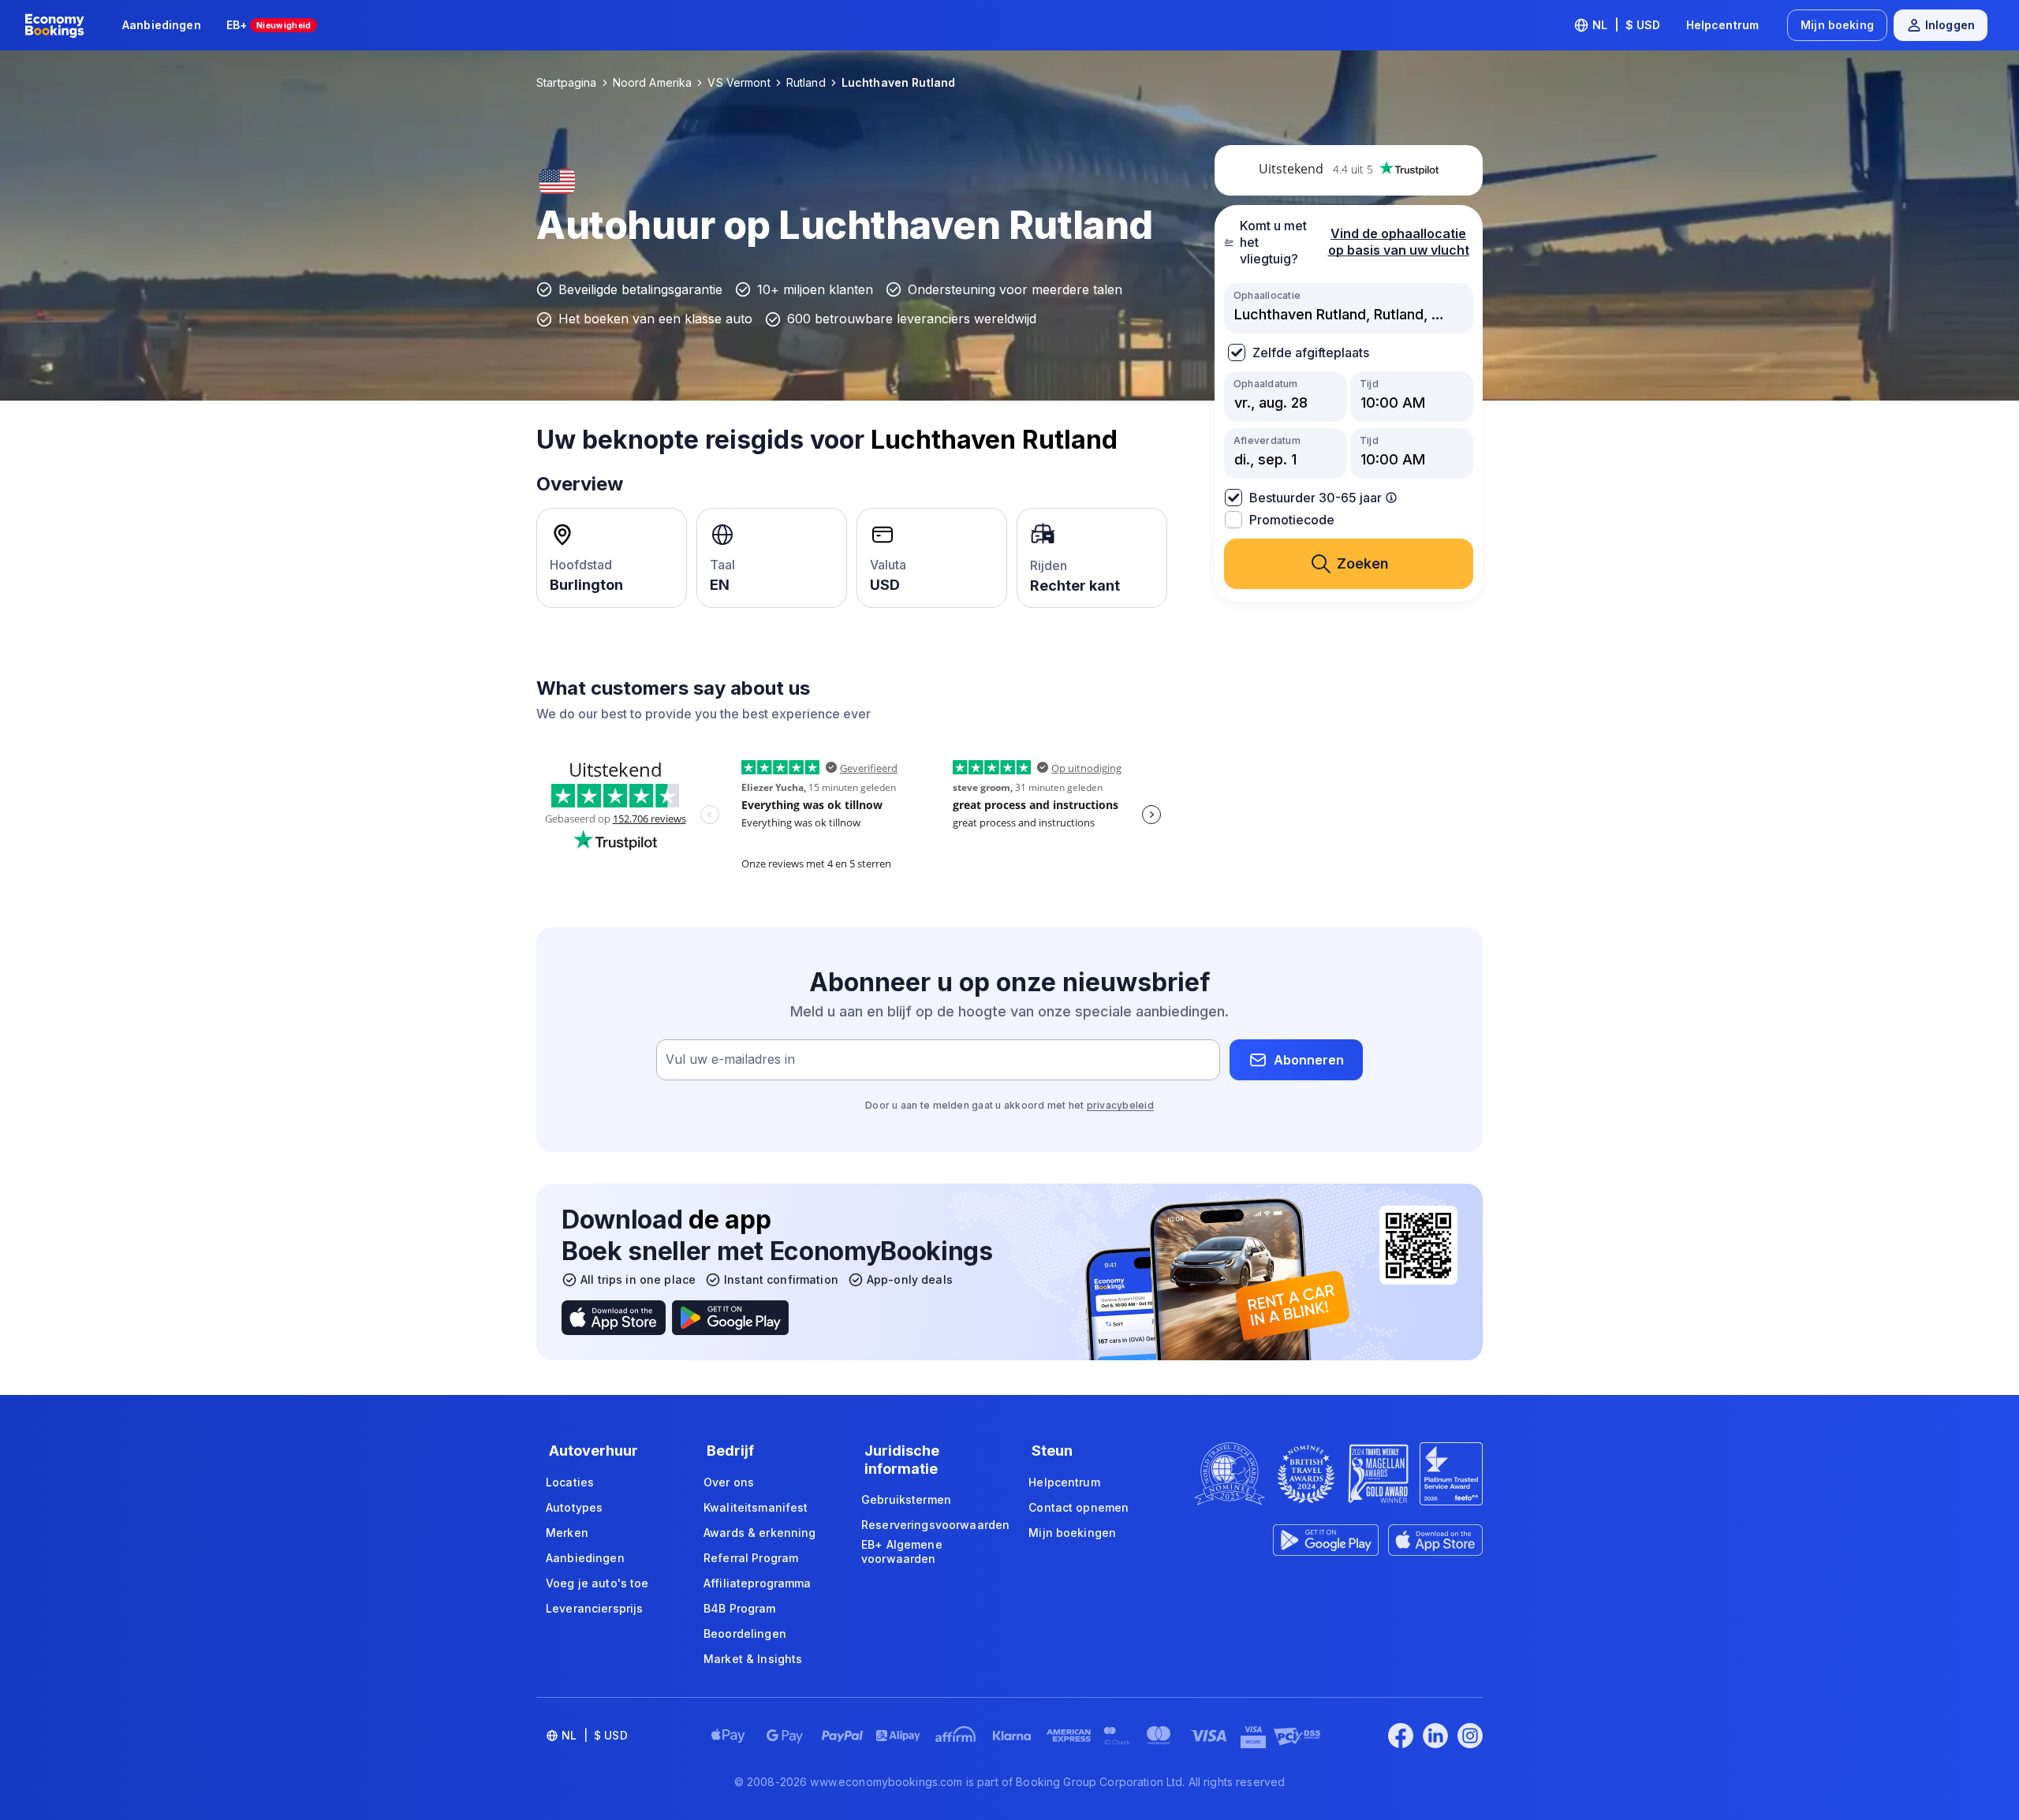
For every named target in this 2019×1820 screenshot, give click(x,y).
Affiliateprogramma (758, 1583)
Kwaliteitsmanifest (756, 1507)
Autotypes (574, 1507)
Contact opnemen (1079, 1507)
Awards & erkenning (760, 1533)
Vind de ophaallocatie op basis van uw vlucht (1399, 242)
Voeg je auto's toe (597, 1583)
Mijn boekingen (1072, 1533)
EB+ (269, 25)
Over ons (729, 1482)
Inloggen (1950, 25)
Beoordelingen (745, 1634)
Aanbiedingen (162, 25)
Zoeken (1363, 563)
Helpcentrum (1723, 25)
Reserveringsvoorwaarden (935, 1525)
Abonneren (1309, 1060)
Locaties (570, 1482)
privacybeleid (1120, 1105)
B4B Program (740, 1608)
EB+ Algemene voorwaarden (902, 1551)
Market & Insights (753, 1659)
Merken (567, 1533)
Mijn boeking (1837, 25)
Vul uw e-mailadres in (730, 1060)
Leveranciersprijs (594, 1608)
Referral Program (751, 1558)
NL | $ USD (1627, 25)
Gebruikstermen (906, 1499)
